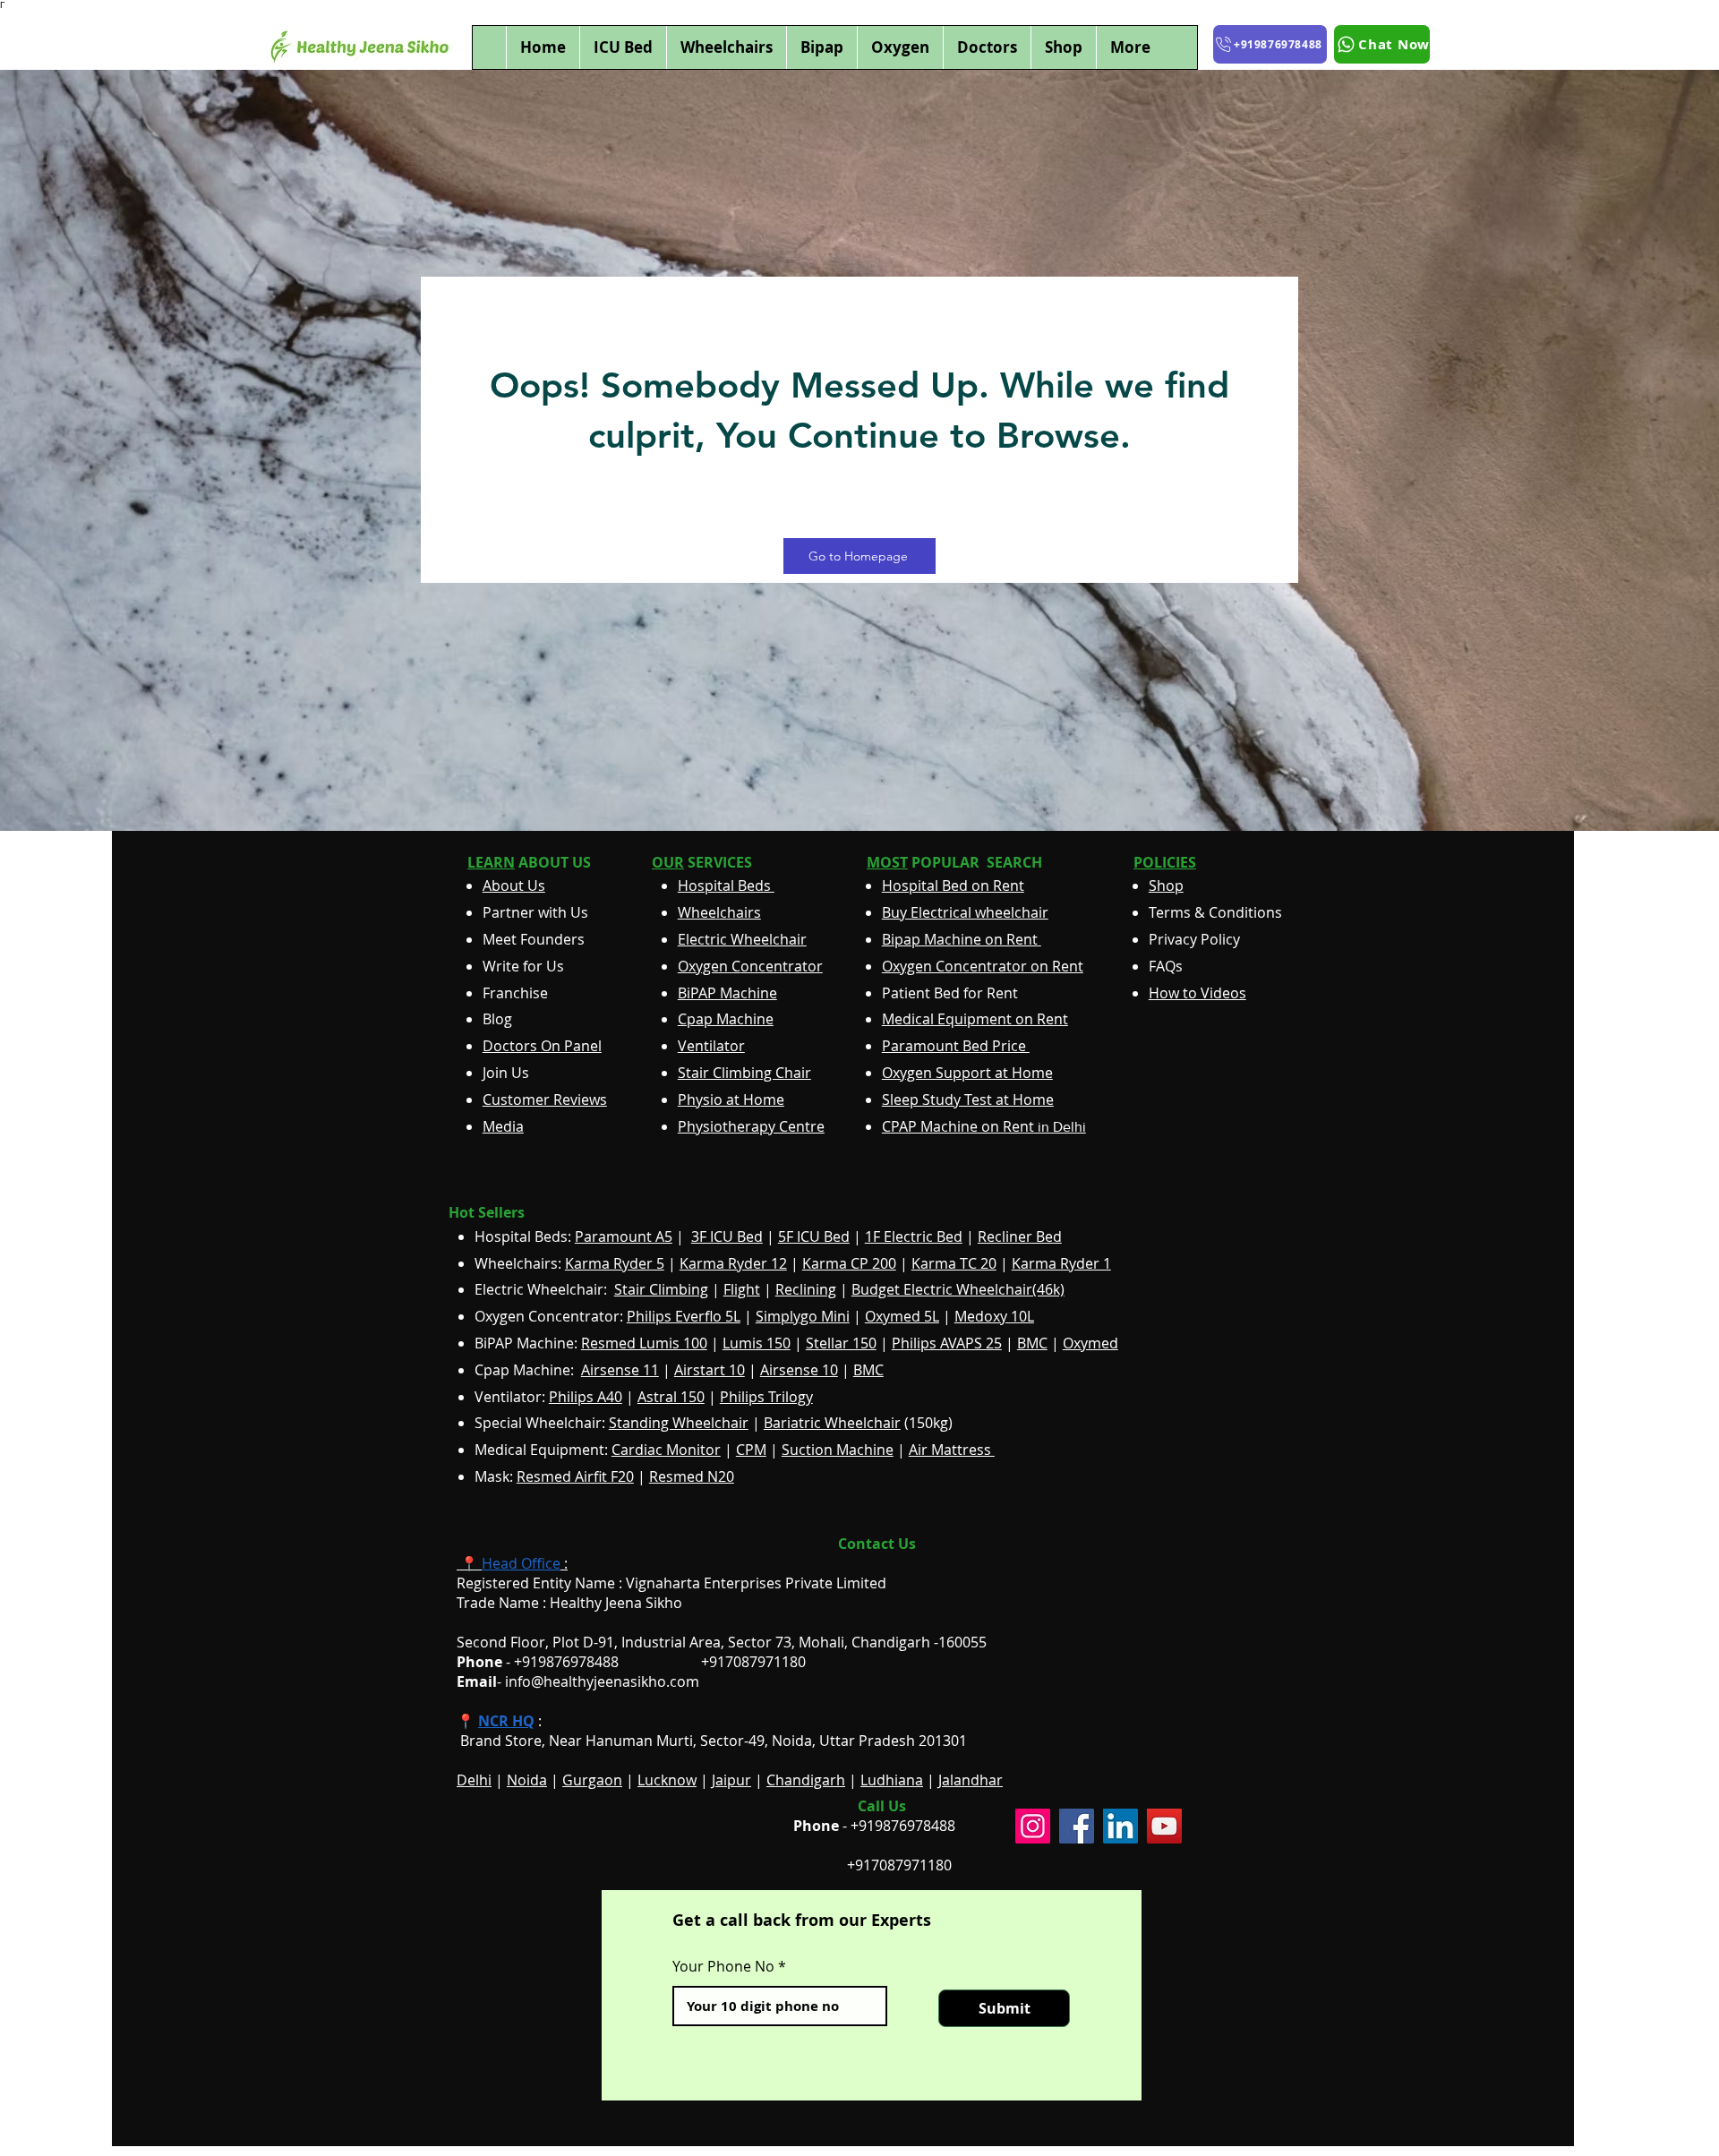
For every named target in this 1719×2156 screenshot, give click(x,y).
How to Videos (1197, 993)
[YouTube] (1164, 1826)
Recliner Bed (1020, 1236)
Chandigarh (806, 1780)
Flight (742, 1289)
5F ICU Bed (814, 1236)
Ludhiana (892, 1780)
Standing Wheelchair (679, 1423)
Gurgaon (592, 1780)
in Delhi (984, 1127)
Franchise (515, 993)
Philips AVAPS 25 (947, 1343)
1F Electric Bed (914, 1236)
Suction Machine (838, 1450)
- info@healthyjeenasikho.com (578, 1681)
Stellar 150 (841, 1343)
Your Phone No (723, 1966)
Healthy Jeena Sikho (616, 1603)
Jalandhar (971, 1780)
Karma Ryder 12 (733, 1263)
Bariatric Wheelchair (832, 1423)
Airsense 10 (799, 1370)
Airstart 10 (710, 1370)
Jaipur (731, 1780)
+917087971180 (899, 1865)
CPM (751, 1450)
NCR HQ (506, 1721)
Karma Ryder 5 (615, 1263)
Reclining (806, 1289)
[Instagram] (1033, 1826)
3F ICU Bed (727, 1236)
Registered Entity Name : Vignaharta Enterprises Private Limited (671, 1583)
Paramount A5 (624, 1236)
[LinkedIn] (1120, 1826)
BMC (1032, 1343)
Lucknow (667, 1780)
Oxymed (1090, 1343)
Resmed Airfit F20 (575, 1476)
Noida (527, 1780)
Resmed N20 (692, 1476)
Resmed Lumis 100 (644, 1343)
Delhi (474, 1780)
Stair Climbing (661, 1289)
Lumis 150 (757, 1343)
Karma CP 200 (849, 1263)
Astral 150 (671, 1397)
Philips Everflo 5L (684, 1316)
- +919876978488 (550, 1662)
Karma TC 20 (954, 1263)
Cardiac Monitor (666, 1450)
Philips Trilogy (766, 1397)
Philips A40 (586, 1397)
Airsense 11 (620, 1370)
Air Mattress (952, 1450)
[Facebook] (1077, 1826)
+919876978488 (903, 1826)
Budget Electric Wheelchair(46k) (958, 1289)
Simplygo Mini (803, 1316)
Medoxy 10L (994, 1316)
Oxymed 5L (902, 1316)
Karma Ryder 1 (1061, 1263)
